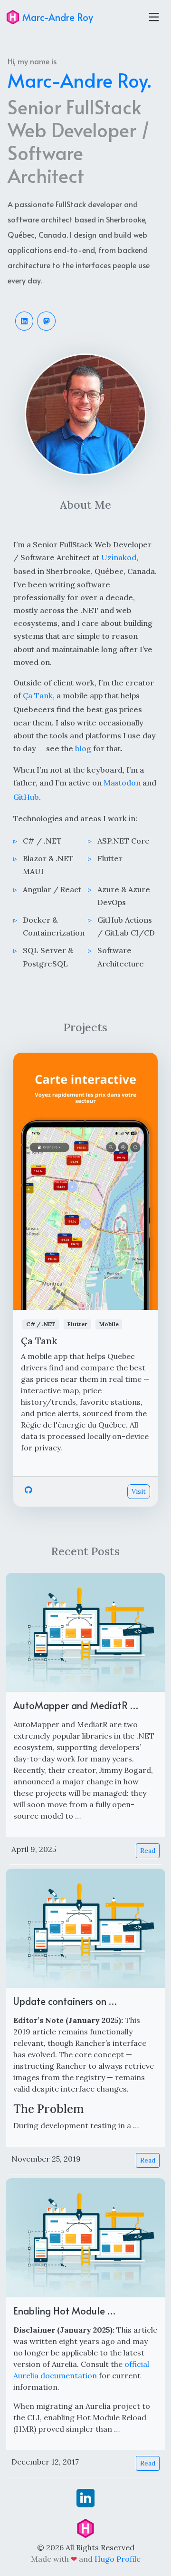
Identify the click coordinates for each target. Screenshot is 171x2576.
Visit (139, 1491)
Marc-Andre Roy (57, 17)
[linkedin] (85, 2497)
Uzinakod (119, 557)
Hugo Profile (118, 2559)
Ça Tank (38, 695)
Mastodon (122, 783)
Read (148, 1851)
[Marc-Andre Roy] (85, 2527)
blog (83, 748)
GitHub (26, 797)
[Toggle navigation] (154, 17)
